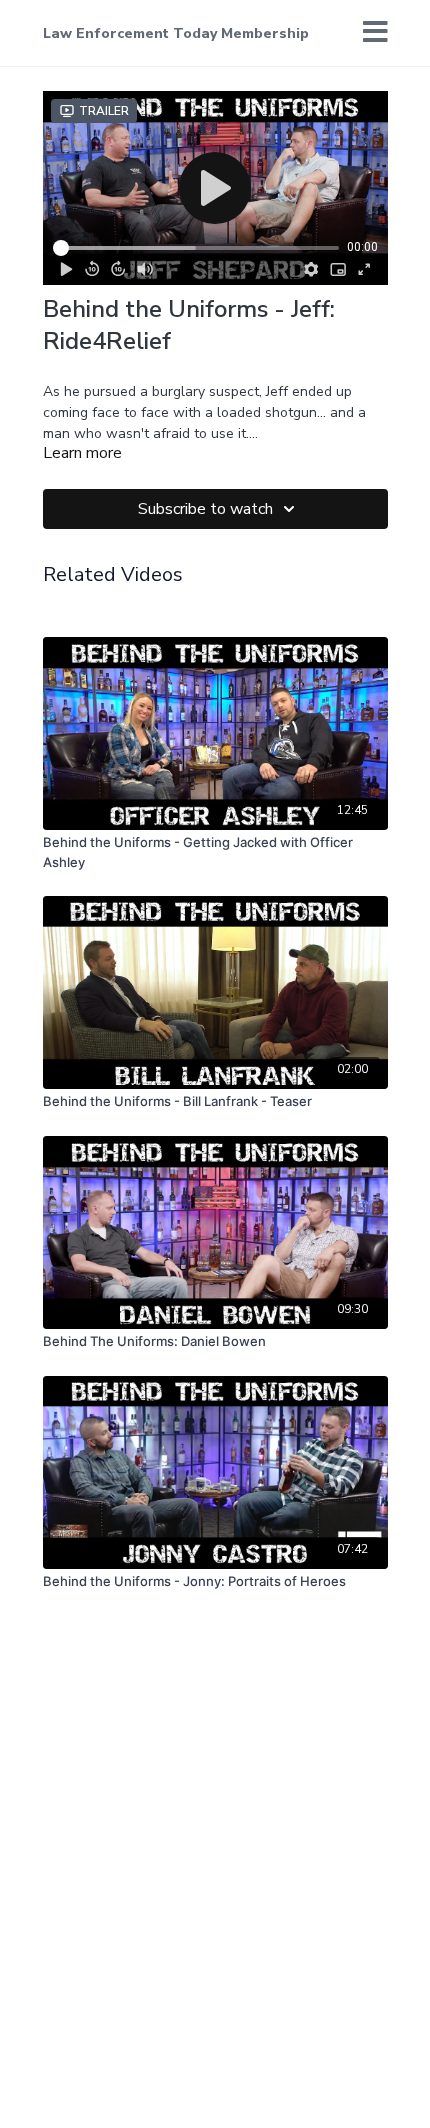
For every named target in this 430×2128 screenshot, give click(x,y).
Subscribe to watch (205, 509)
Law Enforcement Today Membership (176, 33)
